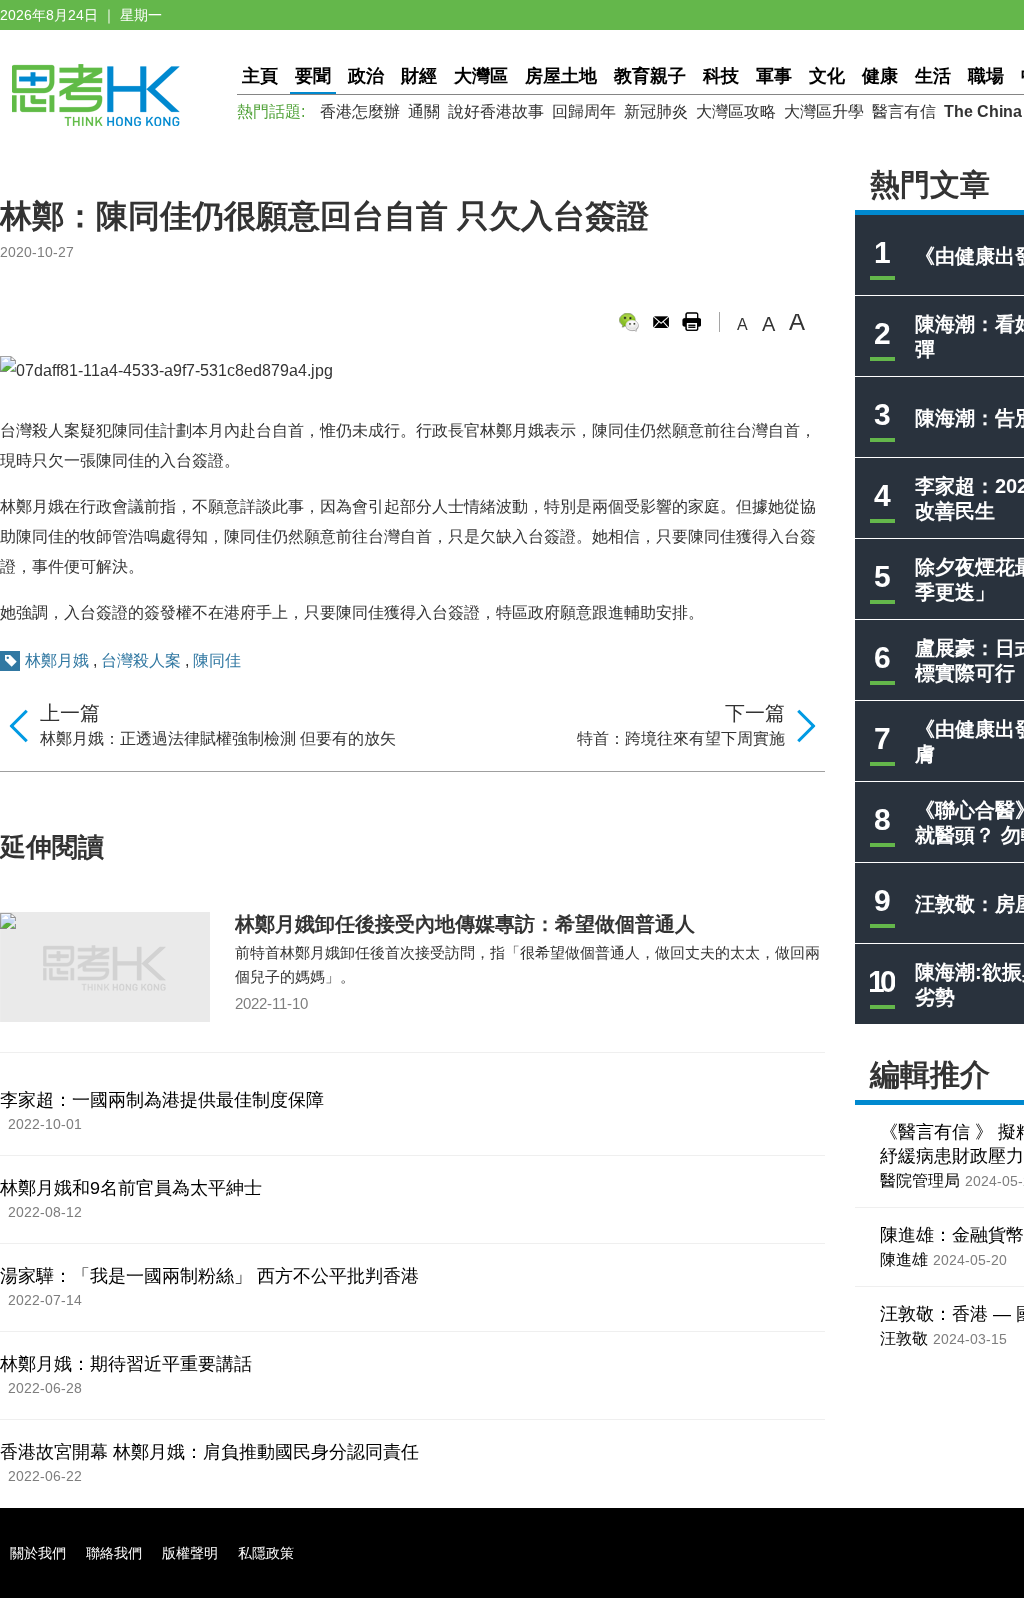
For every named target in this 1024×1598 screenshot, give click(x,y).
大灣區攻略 (736, 111)
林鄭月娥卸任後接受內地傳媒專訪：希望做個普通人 (465, 924)
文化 (827, 76)
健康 (880, 76)
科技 (721, 76)
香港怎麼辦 (360, 111)
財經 (419, 76)
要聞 (313, 76)
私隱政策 (266, 1553)
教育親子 (650, 76)
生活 (933, 76)
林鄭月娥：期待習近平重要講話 (126, 1364)
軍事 (774, 76)
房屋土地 (561, 76)
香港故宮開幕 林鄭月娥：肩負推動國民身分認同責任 (209, 1452)
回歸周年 (584, 111)
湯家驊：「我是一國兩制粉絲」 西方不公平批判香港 (209, 1276)
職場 (986, 76)
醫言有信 (904, 111)
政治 (366, 76)
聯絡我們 (114, 1553)
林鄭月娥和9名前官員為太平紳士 (131, 1188)
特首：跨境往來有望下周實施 (681, 738)
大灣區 (481, 76)
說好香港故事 (496, 111)
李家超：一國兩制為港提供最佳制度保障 (162, 1100)
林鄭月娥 (57, 660)
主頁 (260, 76)
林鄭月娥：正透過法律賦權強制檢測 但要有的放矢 (218, 738)
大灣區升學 (824, 111)
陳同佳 (217, 660)
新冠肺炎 (656, 111)
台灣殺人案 (141, 660)
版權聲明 (190, 1553)
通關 (424, 111)
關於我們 (38, 1553)
